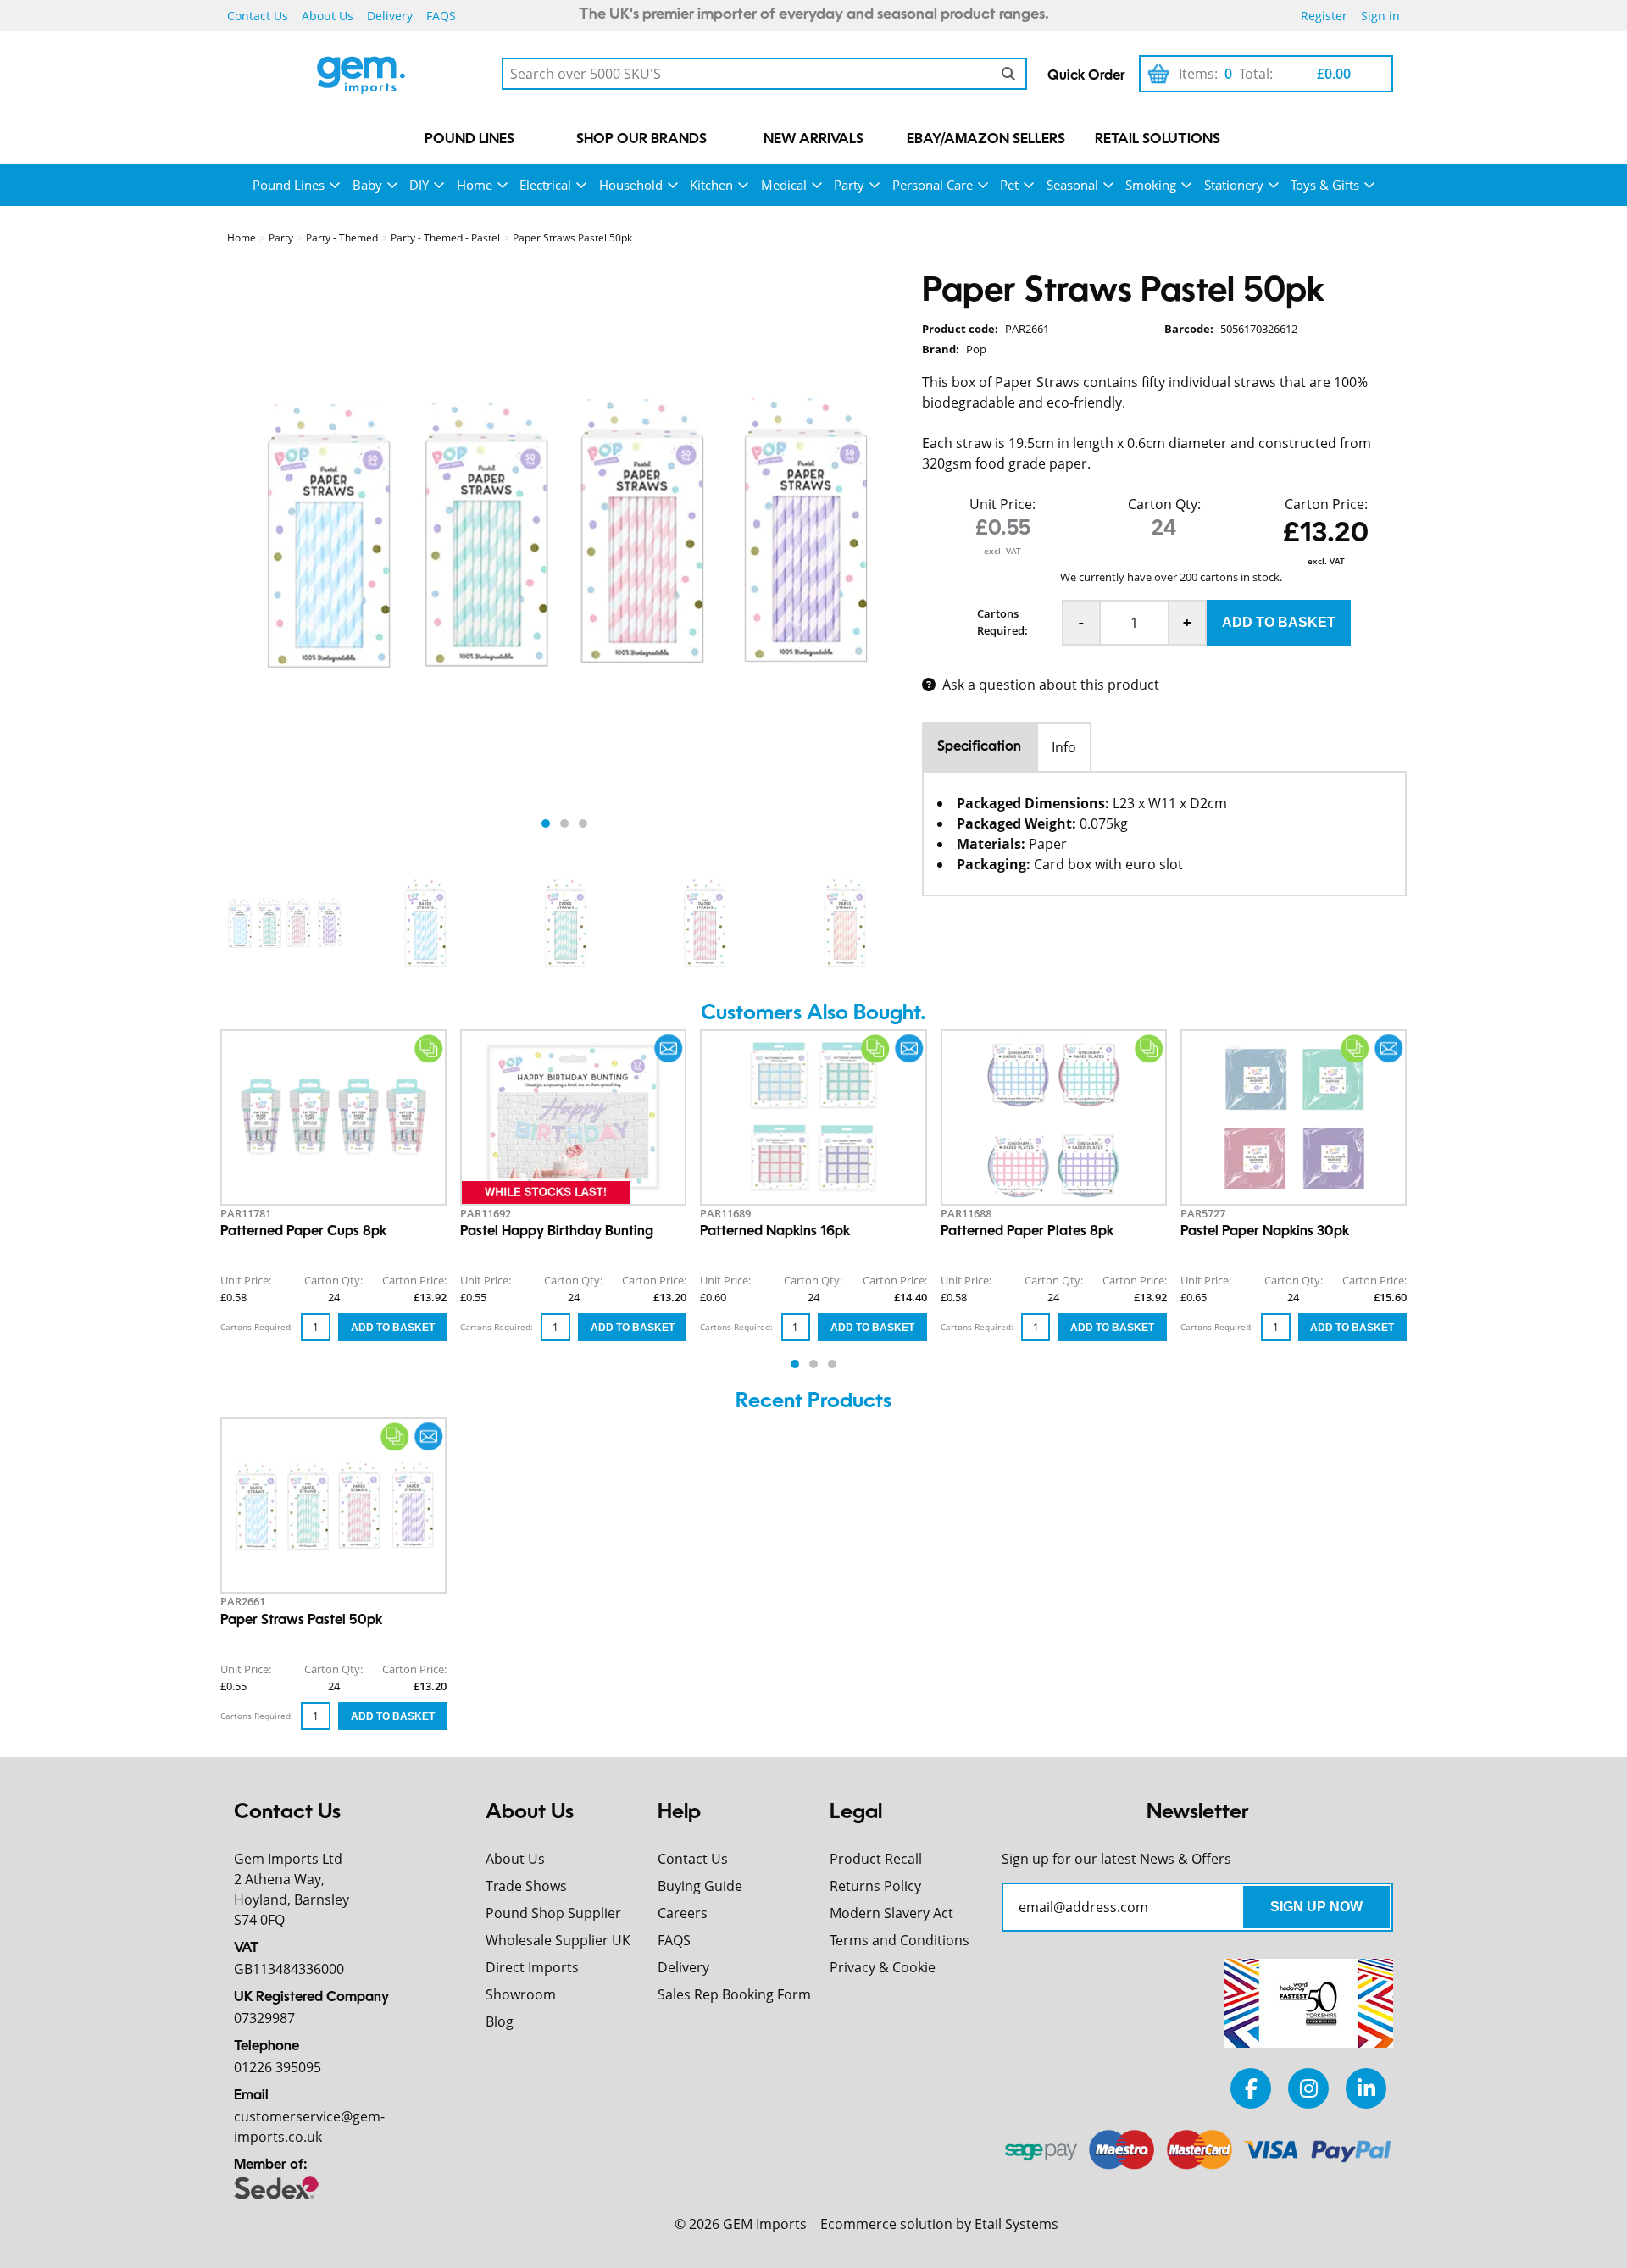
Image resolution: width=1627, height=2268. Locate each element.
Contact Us (258, 16)
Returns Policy (875, 1886)
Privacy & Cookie (883, 1967)
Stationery (1234, 185)
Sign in (1380, 16)
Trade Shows (526, 1886)
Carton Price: (1326, 504)
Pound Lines (469, 140)
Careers (683, 1913)
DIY (419, 185)
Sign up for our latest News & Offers (1116, 1859)
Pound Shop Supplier (553, 1913)
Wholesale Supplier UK (558, 1940)
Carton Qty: (1164, 504)
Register (1324, 16)
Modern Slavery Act (891, 1913)
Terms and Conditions (900, 1940)
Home (475, 185)
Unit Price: (1002, 504)
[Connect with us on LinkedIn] (1366, 2088)
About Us (328, 16)
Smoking (1151, 185)
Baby (367, 185)
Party (849, 185)
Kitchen (711, 185)
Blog (500, 2021)
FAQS (441, 16)
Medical (784, 185)
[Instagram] (1308, 2088)
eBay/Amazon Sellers (986, 140)
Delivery (390, 16)
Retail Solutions (1158, 140)
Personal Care (933, 185)
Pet (1009, 185)
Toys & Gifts (1325, 185)
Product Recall (876, 1859)
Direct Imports (532, 1967)
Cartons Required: (1002, 622)
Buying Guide (700, 1886)
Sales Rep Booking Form (734, 1994)
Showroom (521, 1994)
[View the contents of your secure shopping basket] (1158, 74)
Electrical (545, 185)
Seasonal (1072, 185)
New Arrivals (813, 140)
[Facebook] (1251, 2088)
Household (631, 185)
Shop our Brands (641, 140)
